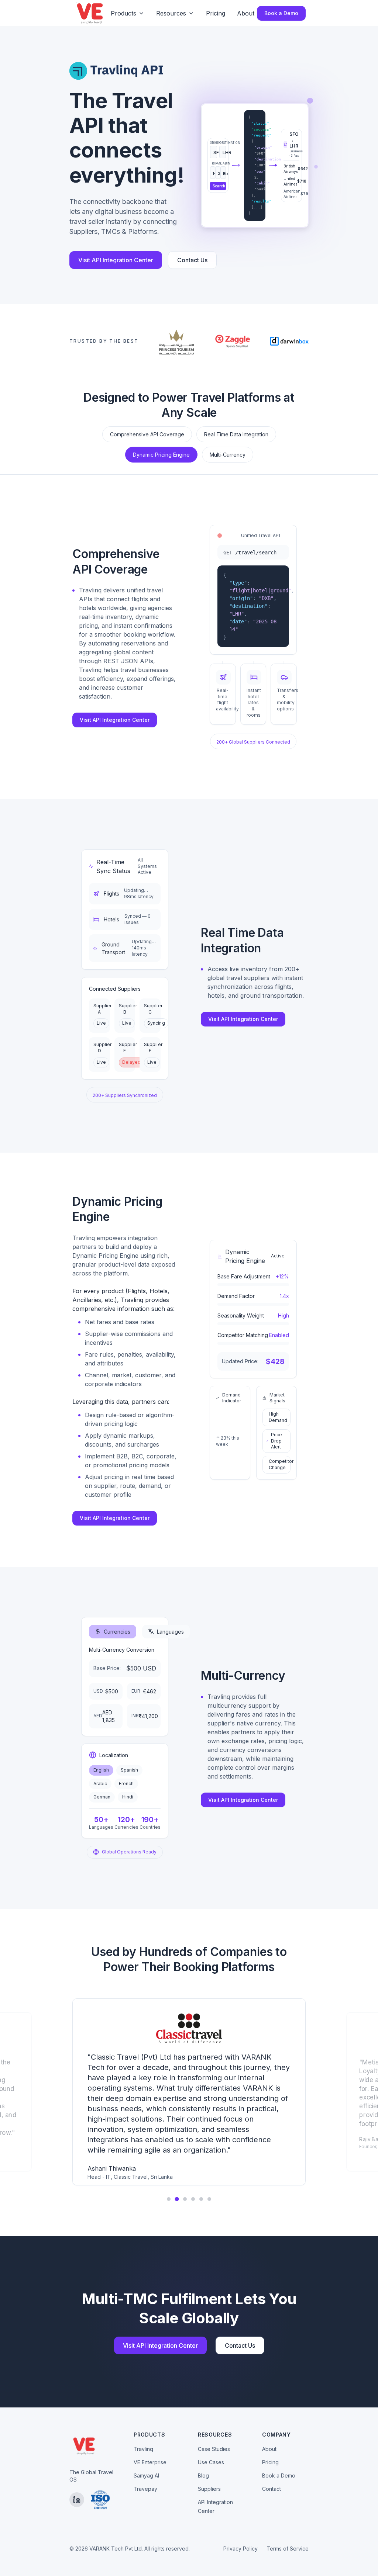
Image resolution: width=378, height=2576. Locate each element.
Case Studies (214, 2449)
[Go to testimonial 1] (169, 2199)
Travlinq (143, 2449)
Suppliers (209, 2489)
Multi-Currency (228, 455)
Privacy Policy (240, 2549)
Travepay (145, 2489)
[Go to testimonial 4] (193, 2199)
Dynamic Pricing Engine (161, 455)
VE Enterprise (150, 2462)
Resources (171, 13)
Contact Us (192, 260)
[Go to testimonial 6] (209, 2199)
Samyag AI (146, 2475)
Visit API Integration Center (116, 260)
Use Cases (211, 2462)
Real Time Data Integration (236, 434)
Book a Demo (281, 13)
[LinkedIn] (77, 2500)
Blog (203, 2475)
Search (219, 186)
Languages (170, 1632)
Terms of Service (288, 2549)
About (246, 13)
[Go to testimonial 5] (201, 2199)
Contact (272, 2489)
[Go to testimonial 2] (177, 2199)
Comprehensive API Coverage (147, 434)
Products (123, 13)
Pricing (216, 13)
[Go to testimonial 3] (185, 2199)
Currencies (117, 1632)
